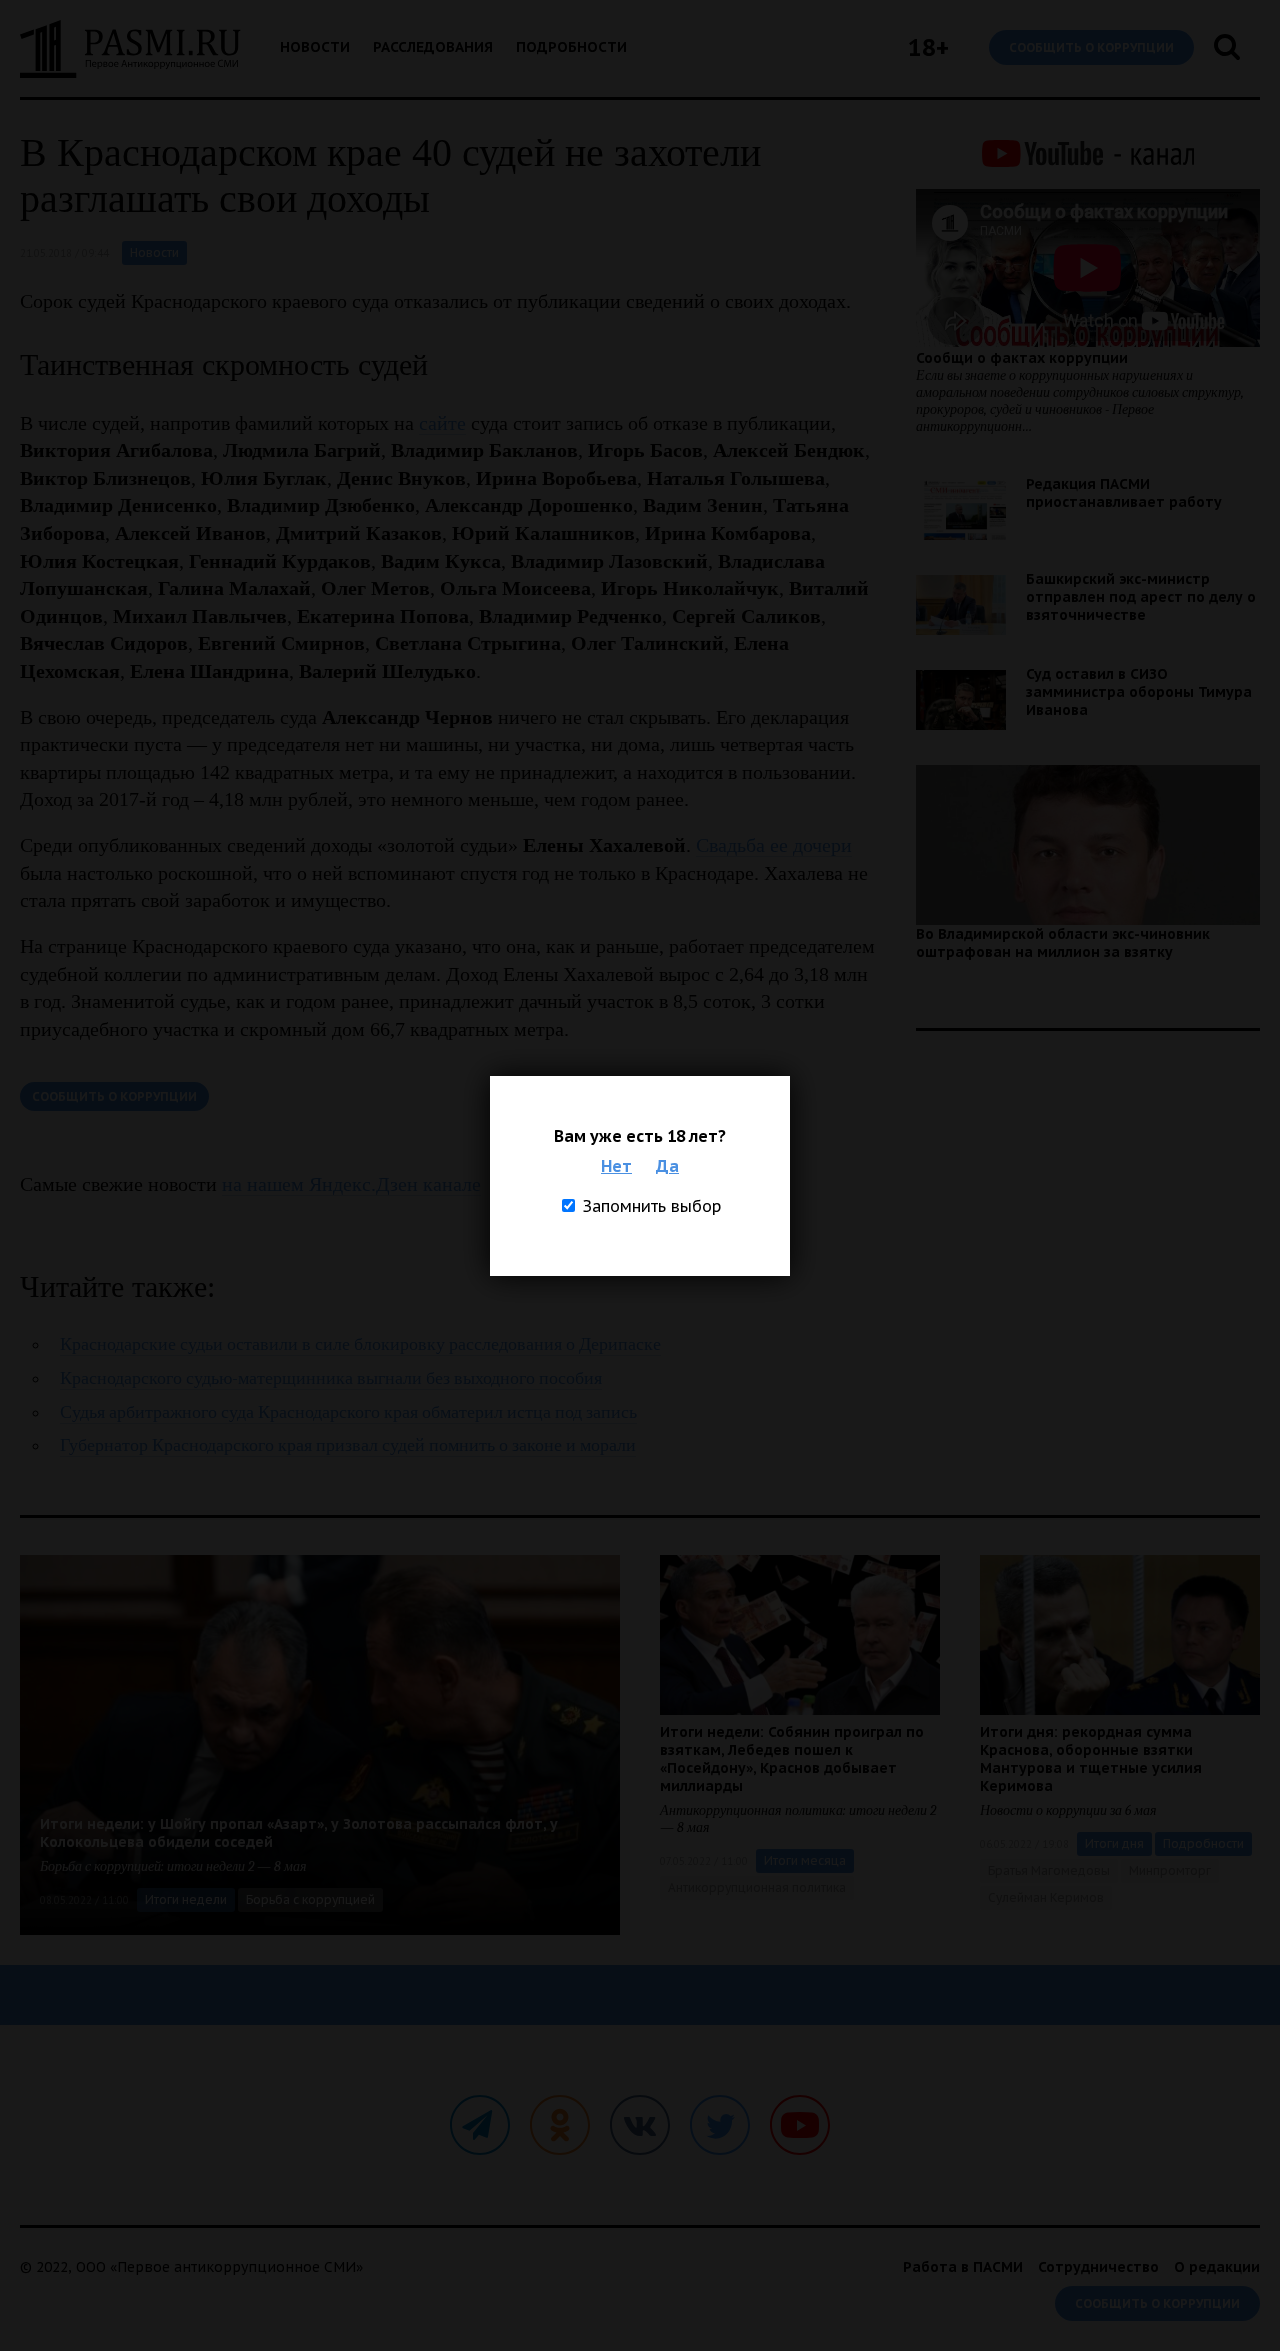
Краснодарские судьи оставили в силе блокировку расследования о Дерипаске (360, 1344)
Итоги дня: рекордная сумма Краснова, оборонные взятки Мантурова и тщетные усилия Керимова (1091, 1759)
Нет (616, 1166)
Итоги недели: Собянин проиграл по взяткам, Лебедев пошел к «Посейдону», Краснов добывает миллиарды (792, 1759)
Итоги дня (1114, 1843)
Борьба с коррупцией (310, 1899)
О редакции (1217, 2267)
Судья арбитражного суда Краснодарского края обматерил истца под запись (348, 1412)
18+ (928, 47)
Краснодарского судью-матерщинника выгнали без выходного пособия (331, 1378)
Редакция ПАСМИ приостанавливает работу (1124, 493)
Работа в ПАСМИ (963, 2267)
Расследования (433, 47)
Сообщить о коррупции (1091, 47)
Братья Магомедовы (1049, 1870)
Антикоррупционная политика (757, 1887)
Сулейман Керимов (1046, 1897)
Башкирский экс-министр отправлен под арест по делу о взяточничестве (1141, 597)
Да (667, 1166)
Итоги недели (186, 1899)
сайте (442, 423)
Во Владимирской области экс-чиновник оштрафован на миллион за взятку (1063, 943)
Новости (315, 47)
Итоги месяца (805, 1860)
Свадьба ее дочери (774, 845)
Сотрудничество (1098, 2267)
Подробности (571, 47)
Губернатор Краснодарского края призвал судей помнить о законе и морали (348, 1445)
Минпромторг (1170, 1870)
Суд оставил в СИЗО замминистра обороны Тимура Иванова (1139, 692)
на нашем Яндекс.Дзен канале (351, 1184)
